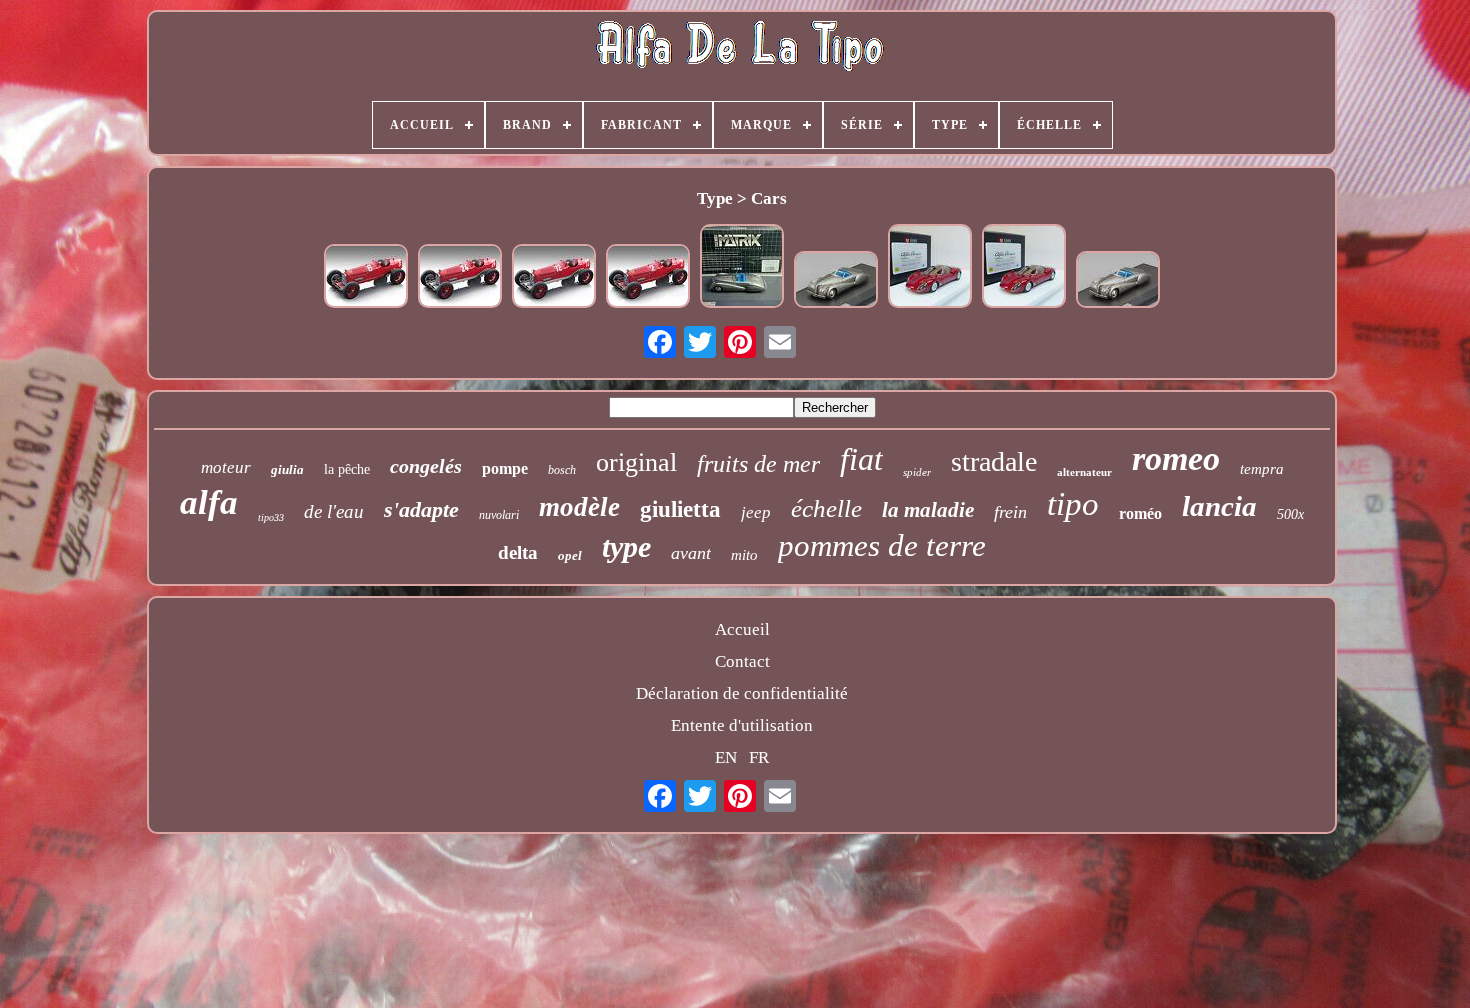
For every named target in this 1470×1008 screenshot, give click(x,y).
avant (691, 553)
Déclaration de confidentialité (742, 693)
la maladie (928, 510)
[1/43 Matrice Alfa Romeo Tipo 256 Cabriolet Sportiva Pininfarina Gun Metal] (742, 268)
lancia (1219, 506)
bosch (562, 470)
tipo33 (271, 517)
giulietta (680, 509)
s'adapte (421, 509)
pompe (505, 468)
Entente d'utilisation (742, 725)
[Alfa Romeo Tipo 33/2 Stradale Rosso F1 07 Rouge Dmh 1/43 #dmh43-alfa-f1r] (930, 268)
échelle (826, 508)
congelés (426, 466)
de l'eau (334, 511)
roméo (1140, 513)
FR (759, 757)
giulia (287, 469)
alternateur (1084, 472)
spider (917, 472)
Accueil (742, 629)
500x (1290, 514)
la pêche (347, 469)
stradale (994, 461)
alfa (209, 502)
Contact (742, 661)
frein (1010, 512)
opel (570, 555)
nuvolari (499, 515)
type (626, 546)
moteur (226, 467)
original (636, 462)
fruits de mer (758, 464)
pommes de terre (882, 545)
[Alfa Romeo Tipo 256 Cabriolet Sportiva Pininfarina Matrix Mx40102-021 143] (836, 282)
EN (726, 757)
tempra (1262, 469)
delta (518, 552)
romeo (1176, 458)
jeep (756, 512)
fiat (861, 459)
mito (744, 555)
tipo (1073, 504)
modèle (579, 507)
